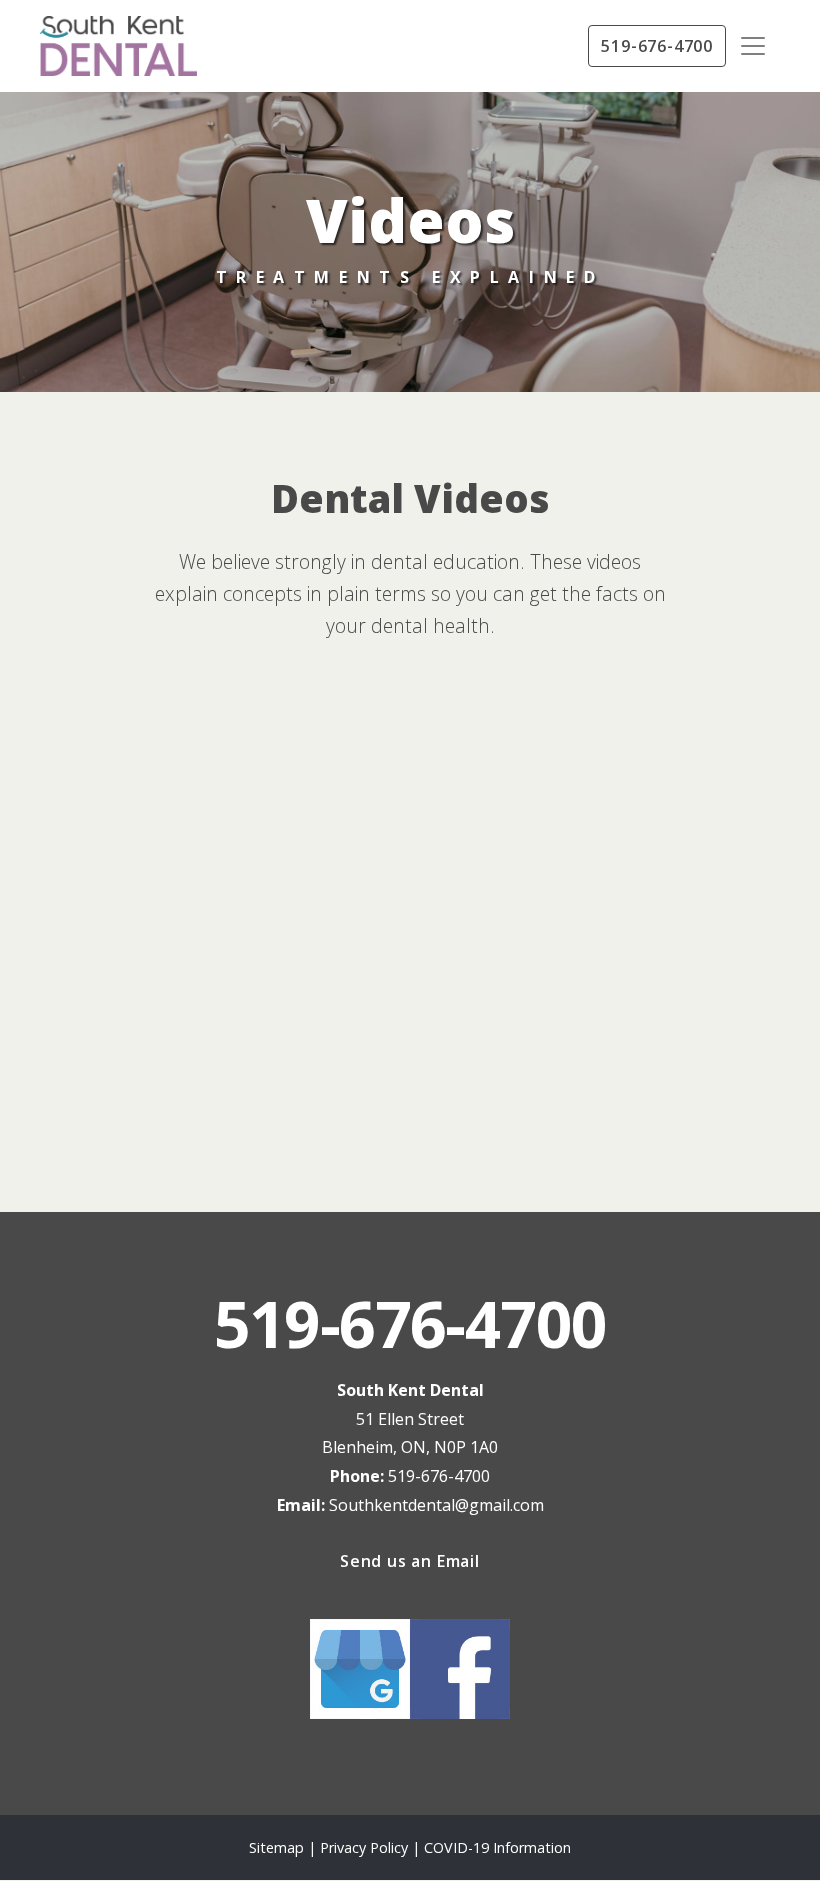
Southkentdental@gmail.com (436, 1505)
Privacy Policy (366, 1847)
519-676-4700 (657, 46)
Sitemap (276, 1847)
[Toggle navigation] (753, 46)
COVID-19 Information (497, 1847)
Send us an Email (410, 1561)
